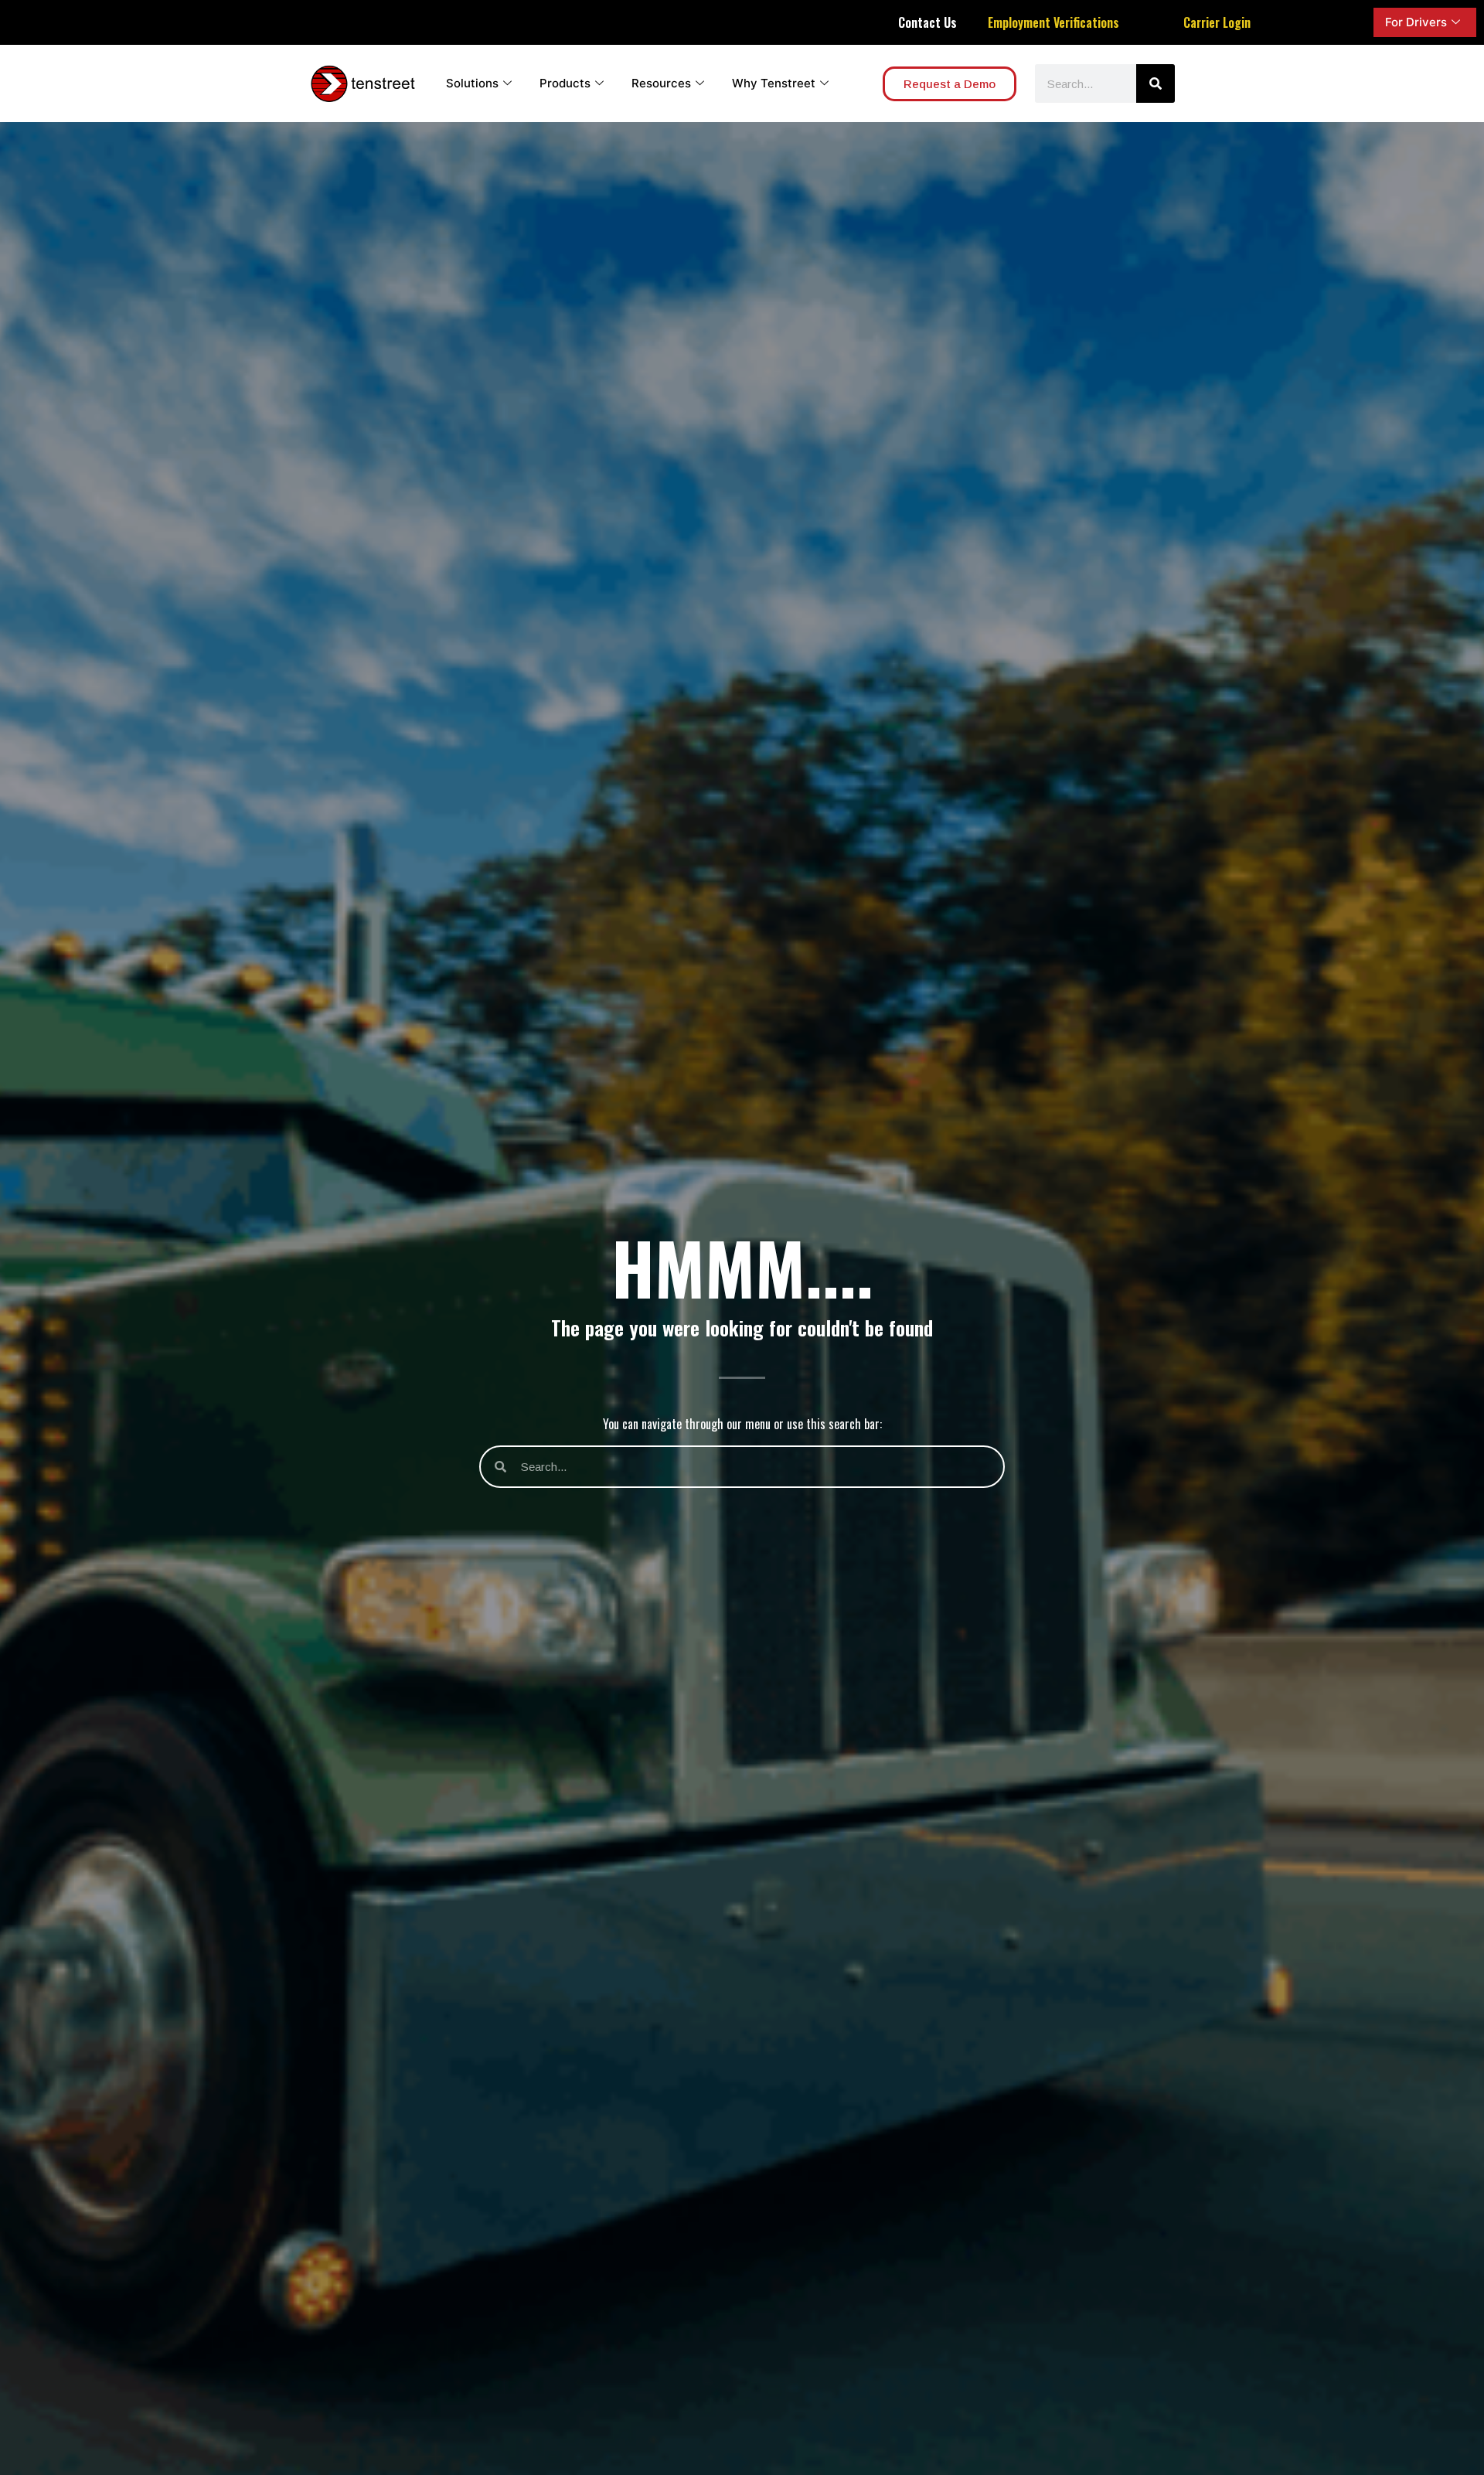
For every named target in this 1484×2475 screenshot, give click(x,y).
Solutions (472, 83)
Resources (661, 83)
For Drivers (1416, 22)
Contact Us (927, 22)
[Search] (1156, 83)
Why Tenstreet (774, 83)
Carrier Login (1217, 22)
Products (565, 83)
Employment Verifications (1053, 22)
